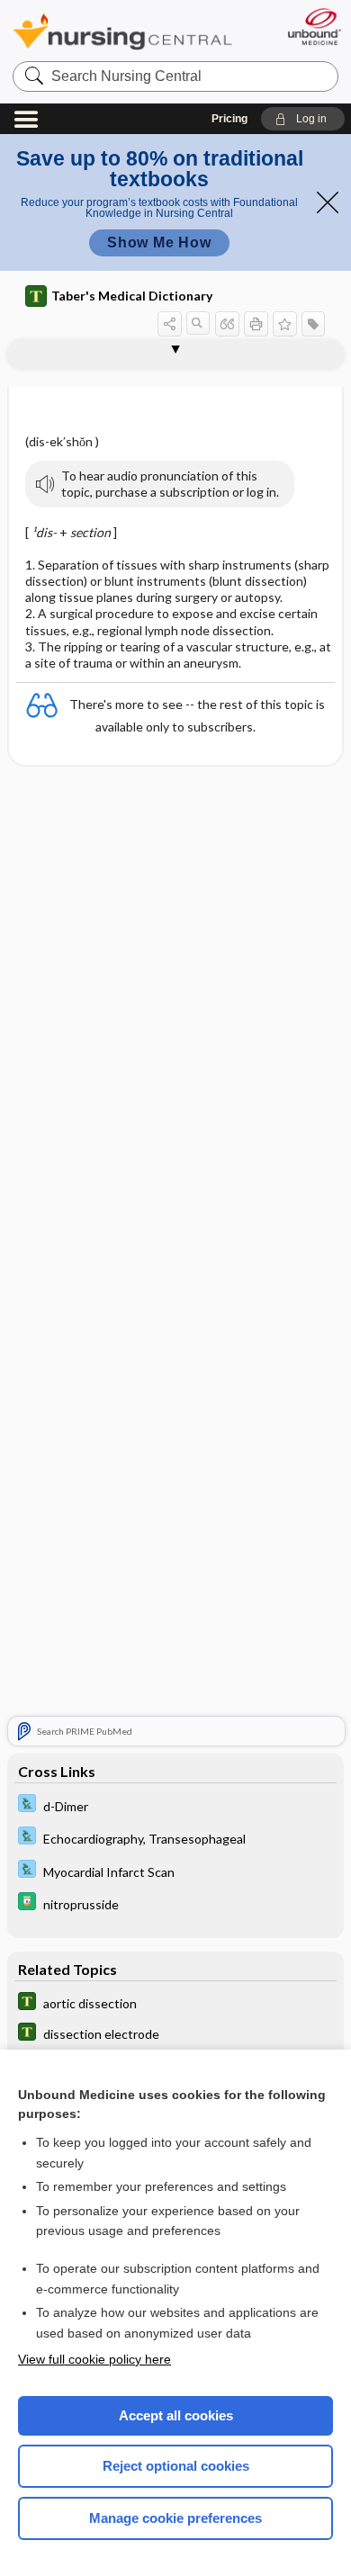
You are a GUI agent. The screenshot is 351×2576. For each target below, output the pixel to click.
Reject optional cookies (176, 2466)
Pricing (229, 119)
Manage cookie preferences (175, 2518)
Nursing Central (122, 31)
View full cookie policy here (94, 2359)
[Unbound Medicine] (314, 27)
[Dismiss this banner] (328, 202)
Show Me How (159, 242)
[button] (303, 119)
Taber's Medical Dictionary (132, 296)
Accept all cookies (176, 2415)
